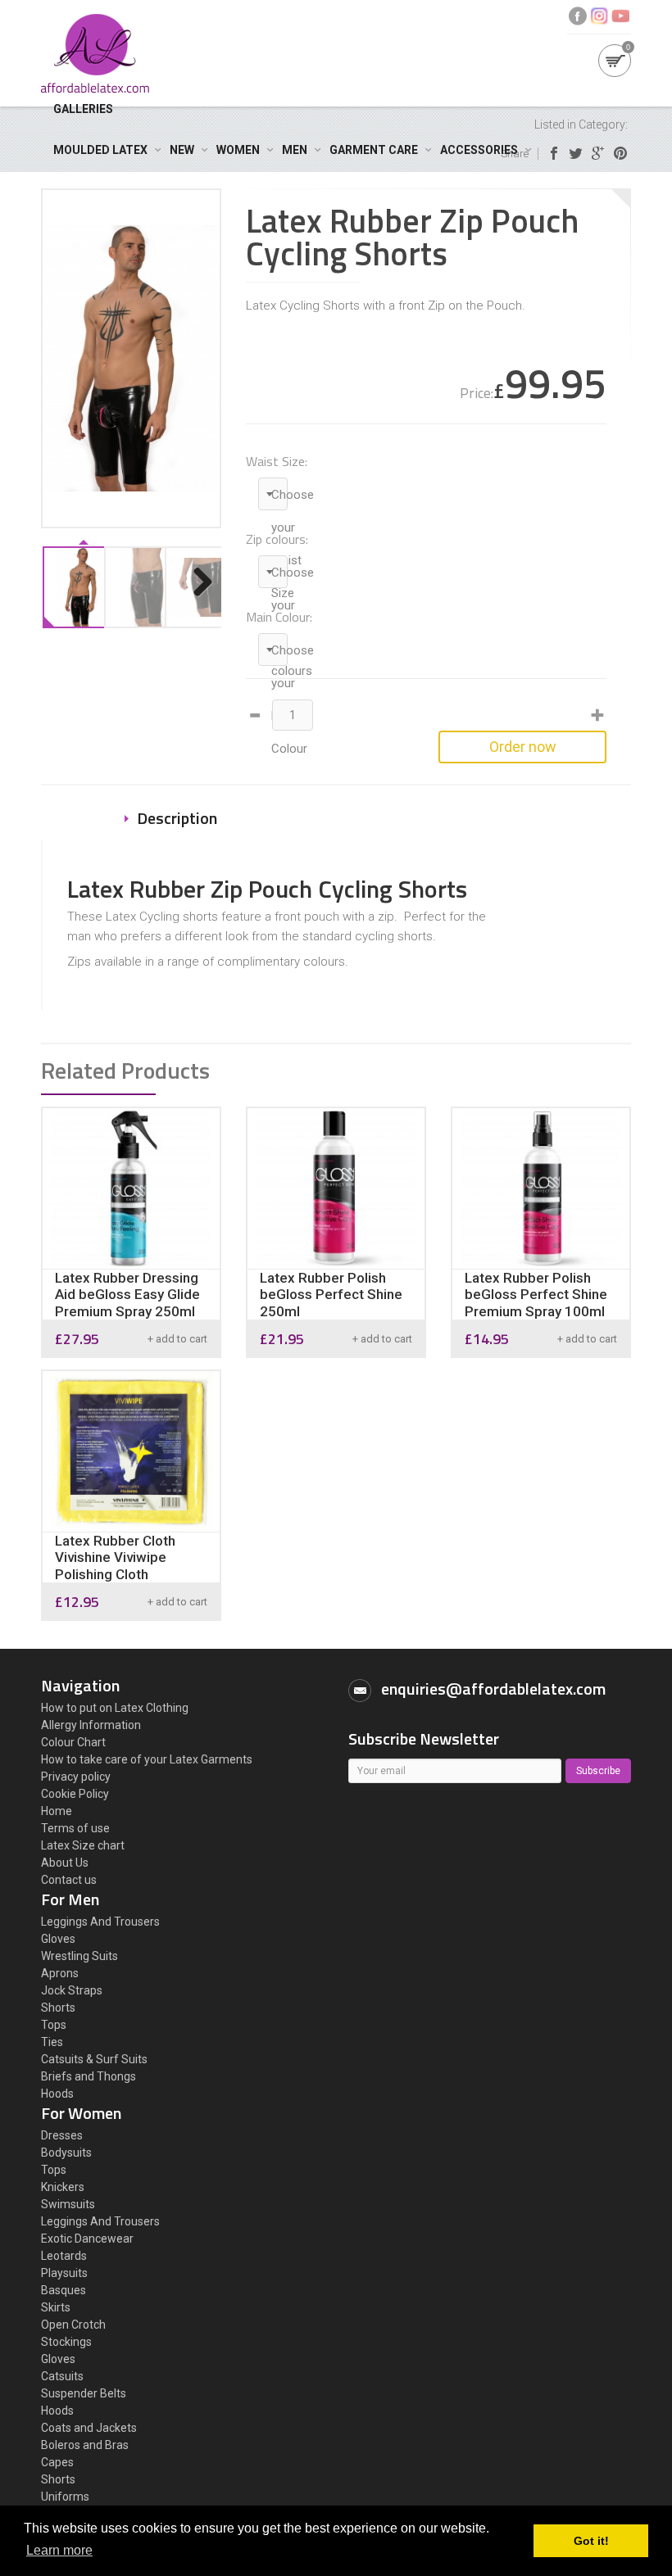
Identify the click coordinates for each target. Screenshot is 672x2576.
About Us (65, 1863)
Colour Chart (73, 1742)
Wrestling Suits (79, 1956)
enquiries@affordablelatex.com (493, 1689)
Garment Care (374, 150)
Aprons (60, 1973)
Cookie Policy (75, 1794)
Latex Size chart (83, 1845)
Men (295, 150)
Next (201, 599)
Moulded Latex (100, 150)
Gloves (58, 1939)
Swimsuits (68, 2204)
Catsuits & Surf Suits (94, 2059)
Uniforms (65, 2497)
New (182, 150)
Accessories (479, 150)
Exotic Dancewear (87, 2239)
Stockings (66, 2342)
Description (177, 818)
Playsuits (64, 2273)
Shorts (58, 2008)
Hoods (57, 2094)
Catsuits (62, 2376)
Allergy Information (91, 1725)
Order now (523, 747)
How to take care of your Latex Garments (147, 1759)
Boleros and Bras (85, 2445)
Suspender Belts (84, 2393)
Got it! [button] (591, 2541)
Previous (66, 599)
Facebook (578, 16)
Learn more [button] (59, 2550)
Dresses (62, 2135)
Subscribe (598, 1771)
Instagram (599, 16)
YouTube (620, 16)
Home (57, 1811)
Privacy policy (76, 1777)
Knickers (63, 2187)
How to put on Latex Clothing (115, 1708)
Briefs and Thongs (89, 2076)
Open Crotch (73, 2325)
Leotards (64, 2256)
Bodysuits (66, 2153)
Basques (64, 2290)
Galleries (83, 109)
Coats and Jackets (89, 2428)
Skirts (56, 2307)
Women (238, 150)
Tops (54, 2025)
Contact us (69, 1880)
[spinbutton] (293, 715)
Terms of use (75, 1828)
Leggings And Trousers (100, 1922)
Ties (52, 2042)
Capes (57, 2462)
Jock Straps (72, 1990)
